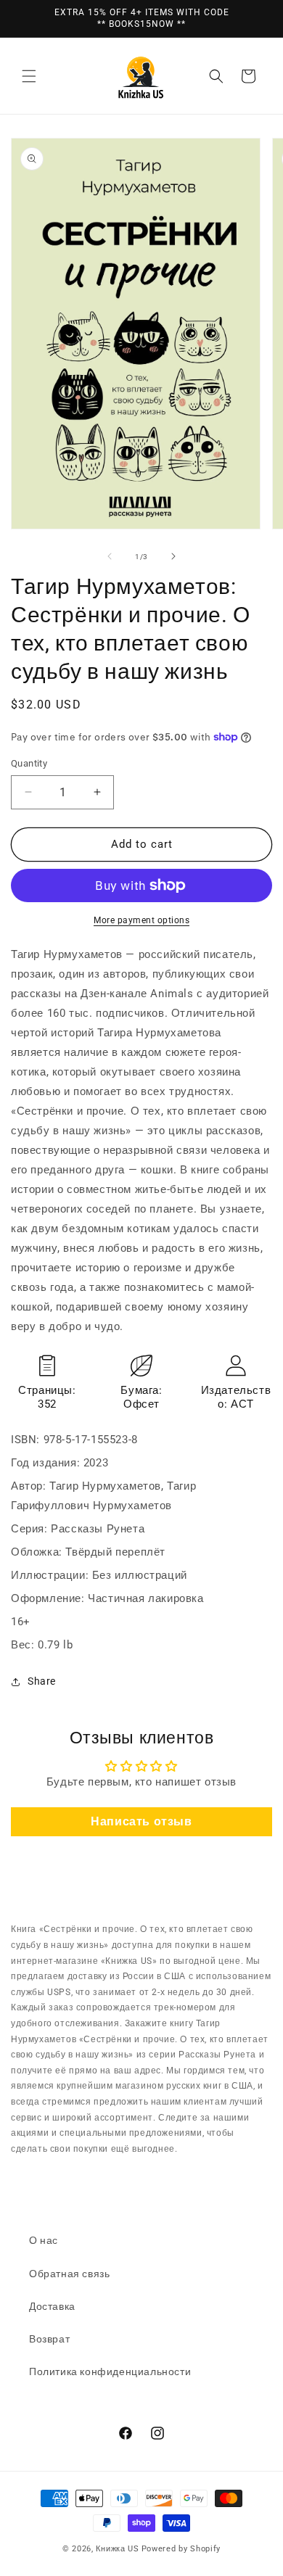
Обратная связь (69, 2274)
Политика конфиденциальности (110, 2371)
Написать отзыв (141, 1821)
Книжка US (117, 2549)
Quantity (29, 763)
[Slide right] (173, 556)
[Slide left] (110, 556)
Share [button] (42, 1681)
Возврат (49, 2339)
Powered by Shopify (181, 2549)
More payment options (141, 920)
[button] (29, 76)
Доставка (52, 2306)
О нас (44, 2240)
